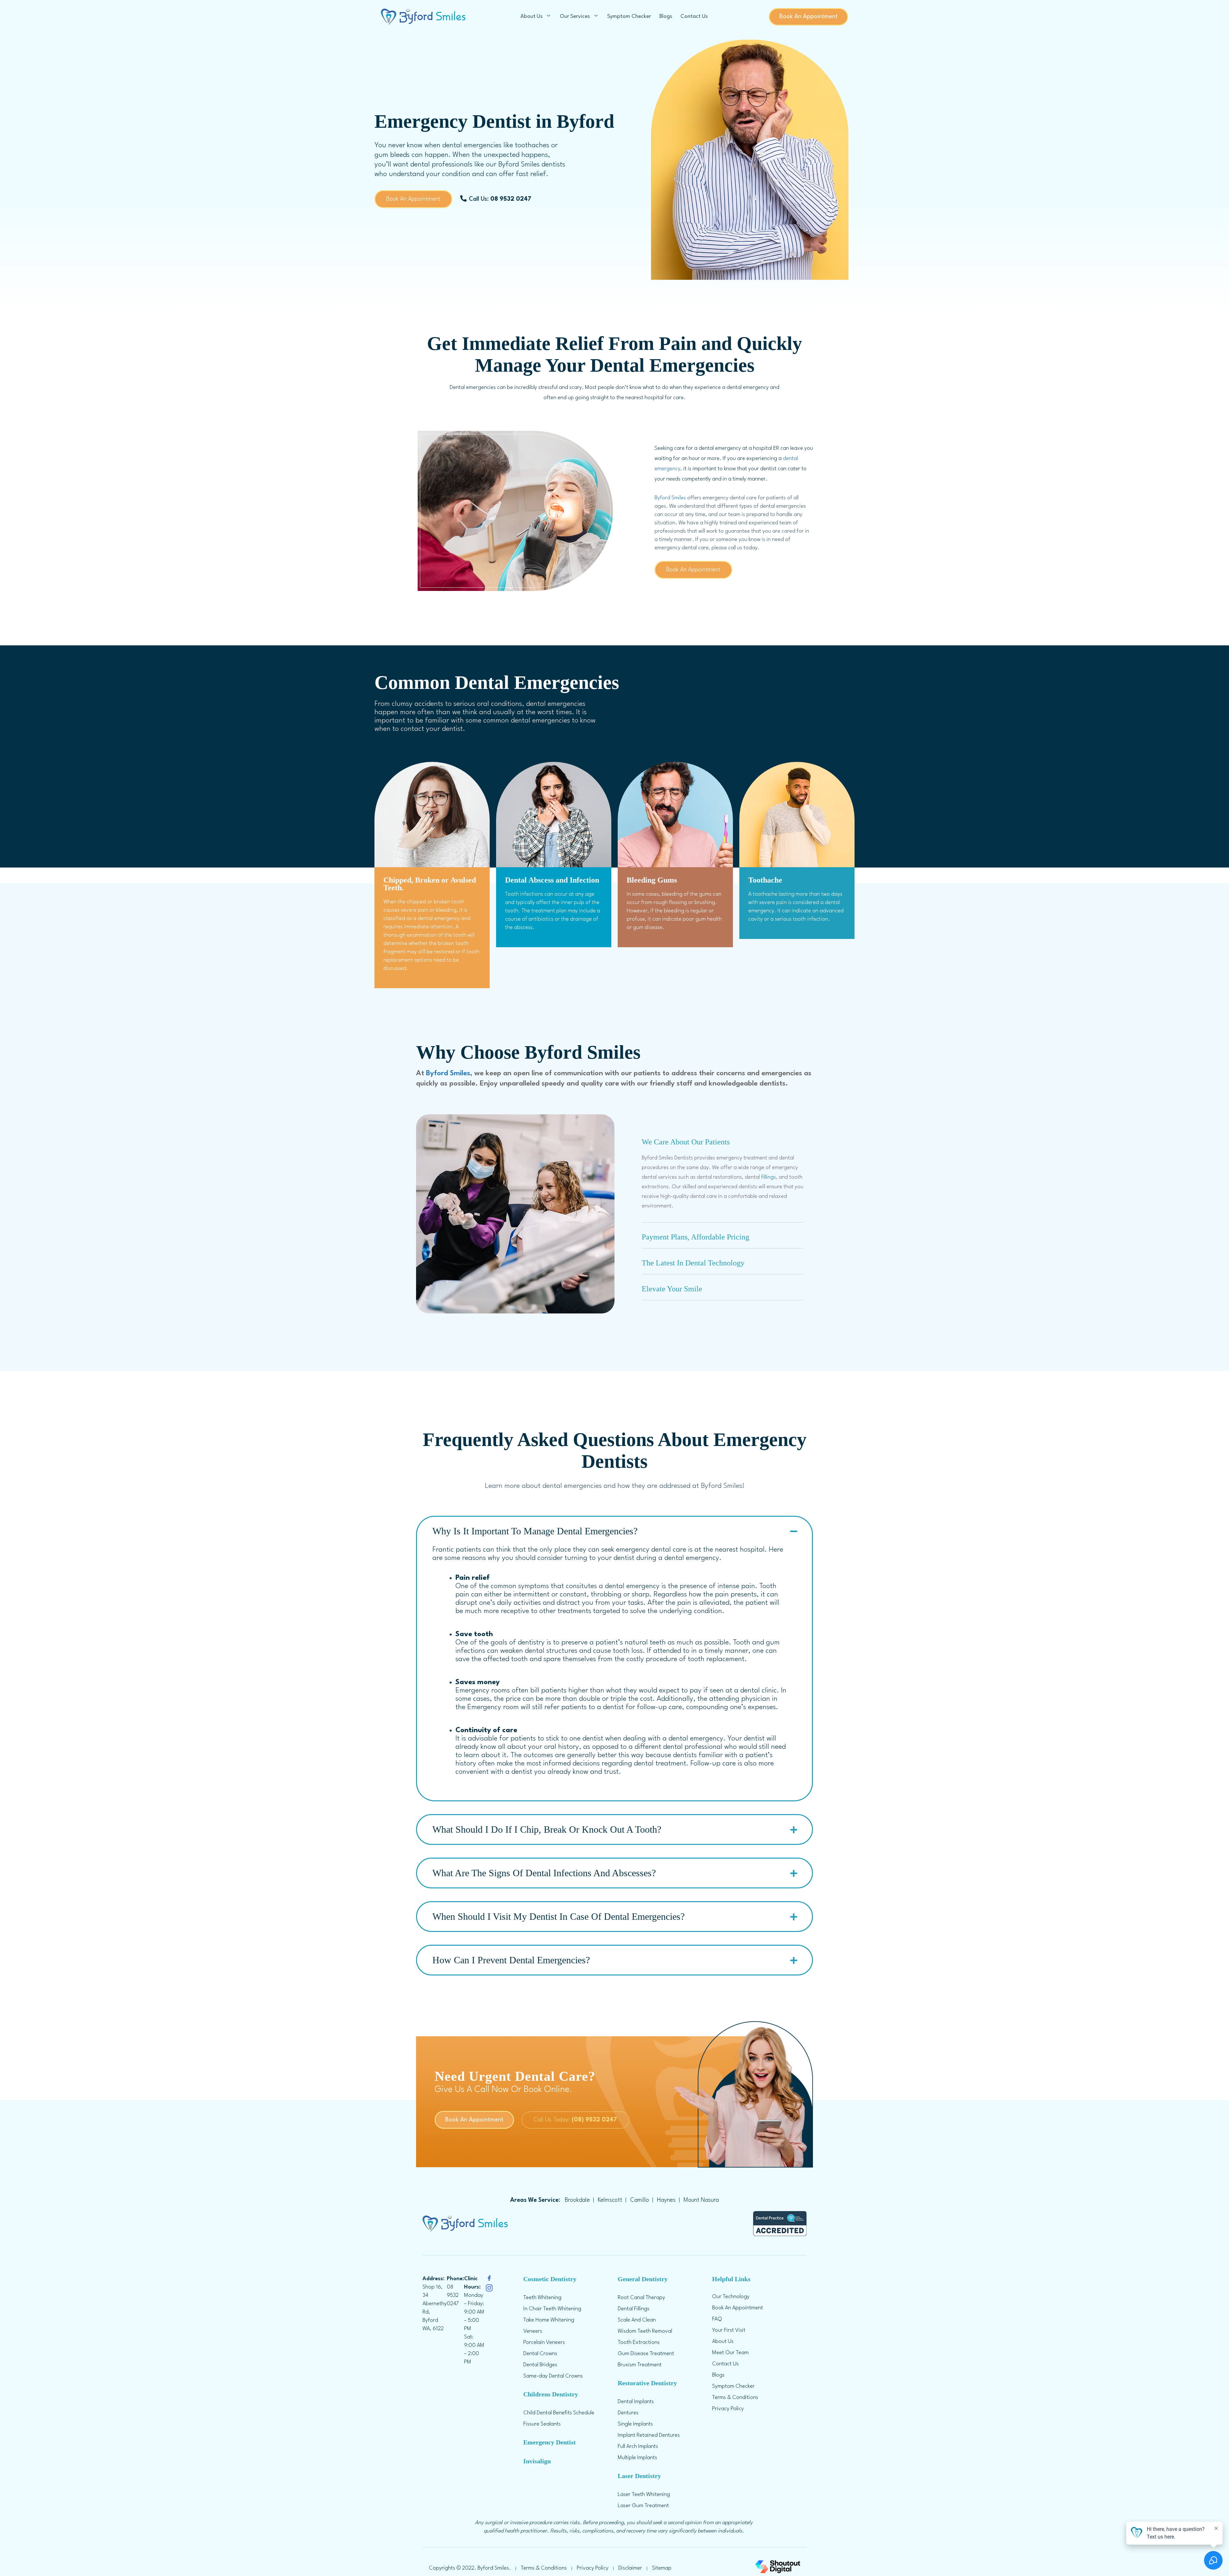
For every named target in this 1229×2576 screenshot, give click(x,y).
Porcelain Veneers (544, 2342)
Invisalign (537, 2461)
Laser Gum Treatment (643, 2506)
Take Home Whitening (549, 2320)
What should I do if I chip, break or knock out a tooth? (547, 1829)
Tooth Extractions (639, 2342)
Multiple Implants (637, 2458)
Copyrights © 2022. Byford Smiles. (470, 2568)
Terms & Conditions (735, 2398)
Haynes (666, 2200)
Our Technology (731, 2297)
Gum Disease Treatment (646, 2354)
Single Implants (635, 2424)
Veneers (533, 2331)
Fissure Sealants (542, 2424)
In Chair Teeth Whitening (552, 2309)
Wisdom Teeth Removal (645, 2331)
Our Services (575, 16)
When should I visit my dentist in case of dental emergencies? (558, 1916)
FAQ (717, 2319)
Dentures (628, 2413)
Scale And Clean (637, 2320)
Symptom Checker (629, 16)
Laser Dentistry (639, 2476)
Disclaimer (630, 2568)
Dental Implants (636, 2402)
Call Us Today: (575, 2120)
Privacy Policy (728, 2409)
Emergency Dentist (550, 2442)
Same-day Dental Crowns (553, 2376)
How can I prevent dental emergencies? (511, 1960)
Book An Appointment (808, 17)
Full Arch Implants (638, 2447)
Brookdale (577, 2200)
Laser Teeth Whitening (644, 2495)
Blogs (666, 16)
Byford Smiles (670, 498)
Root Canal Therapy (641, 2298)
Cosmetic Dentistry (550, 2279)
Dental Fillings (634, 2309)
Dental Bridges (540, 2365)
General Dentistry (643, 2279)
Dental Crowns (540, 2354)
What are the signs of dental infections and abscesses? (544, 1873)
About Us (531, 16)
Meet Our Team (730, 2353)
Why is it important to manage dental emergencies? (535, 1531)
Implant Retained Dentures (649, 2435)
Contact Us (694, 16)
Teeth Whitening (542, 2298)
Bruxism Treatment (640, 2365)
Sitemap (662, 2568)
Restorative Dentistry (647, 2383)
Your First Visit (729, 2330)
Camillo (640, 2200)
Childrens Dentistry (551, 2394)
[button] (723, 1140)
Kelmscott (610, 2200)
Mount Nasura (701, 2200)
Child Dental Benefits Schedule (559, 2413)
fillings (768, 1177)
